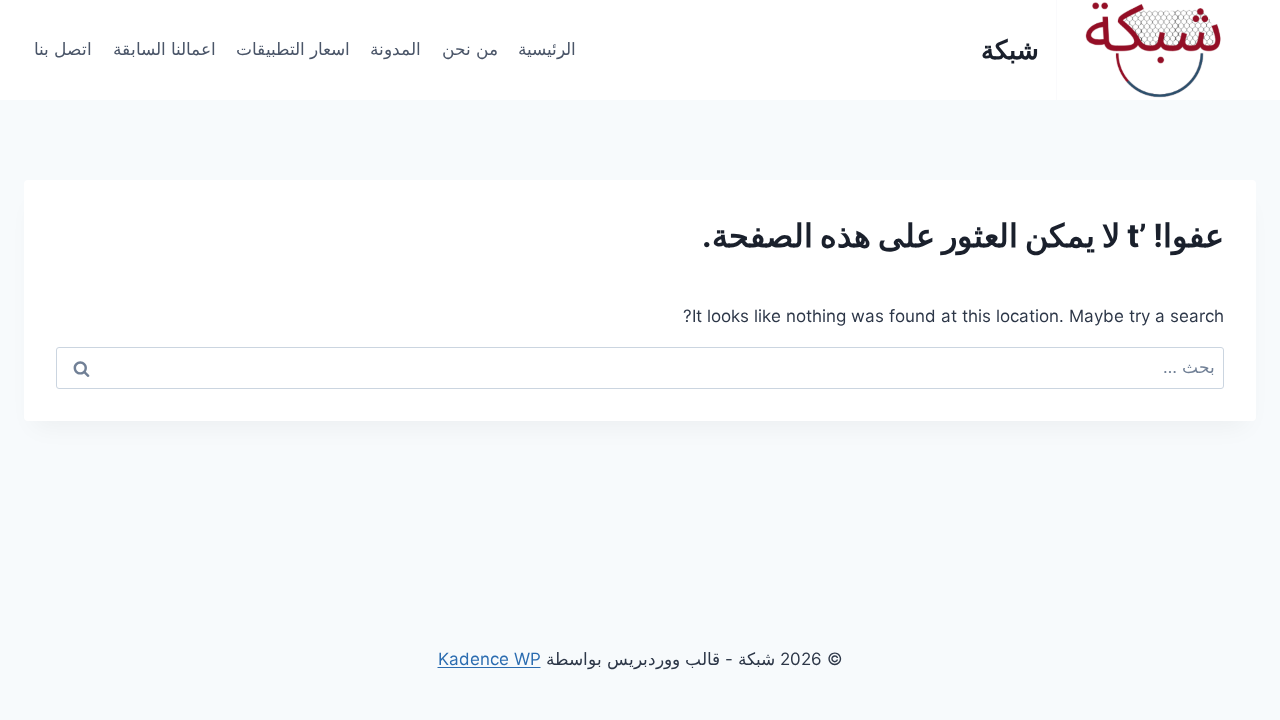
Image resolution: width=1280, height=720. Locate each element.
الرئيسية (547, 49)
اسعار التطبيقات (293, 49)
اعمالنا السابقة (164, 49)
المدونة (395, 49)
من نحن (470, 49)
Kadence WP (489, 659)
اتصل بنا (63, 49)
